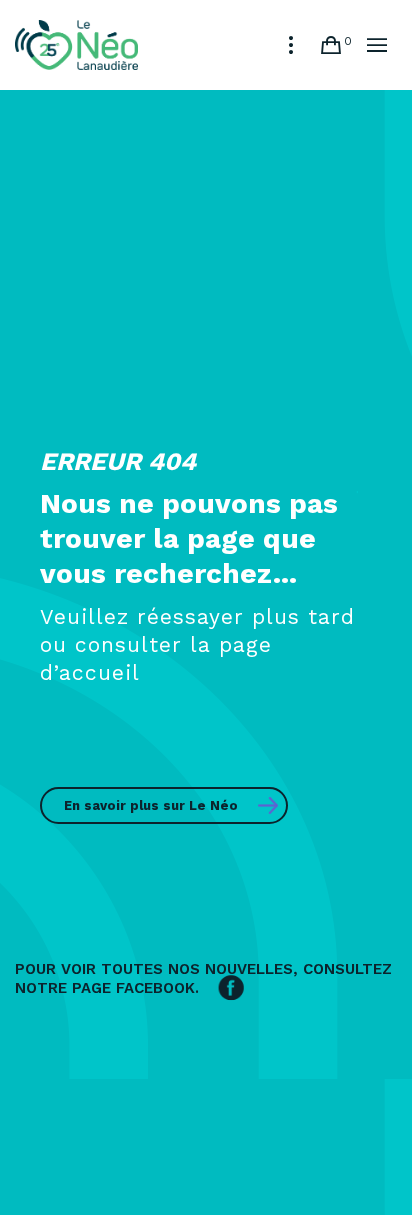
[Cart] (331, 45)
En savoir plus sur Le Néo (151, 805)
